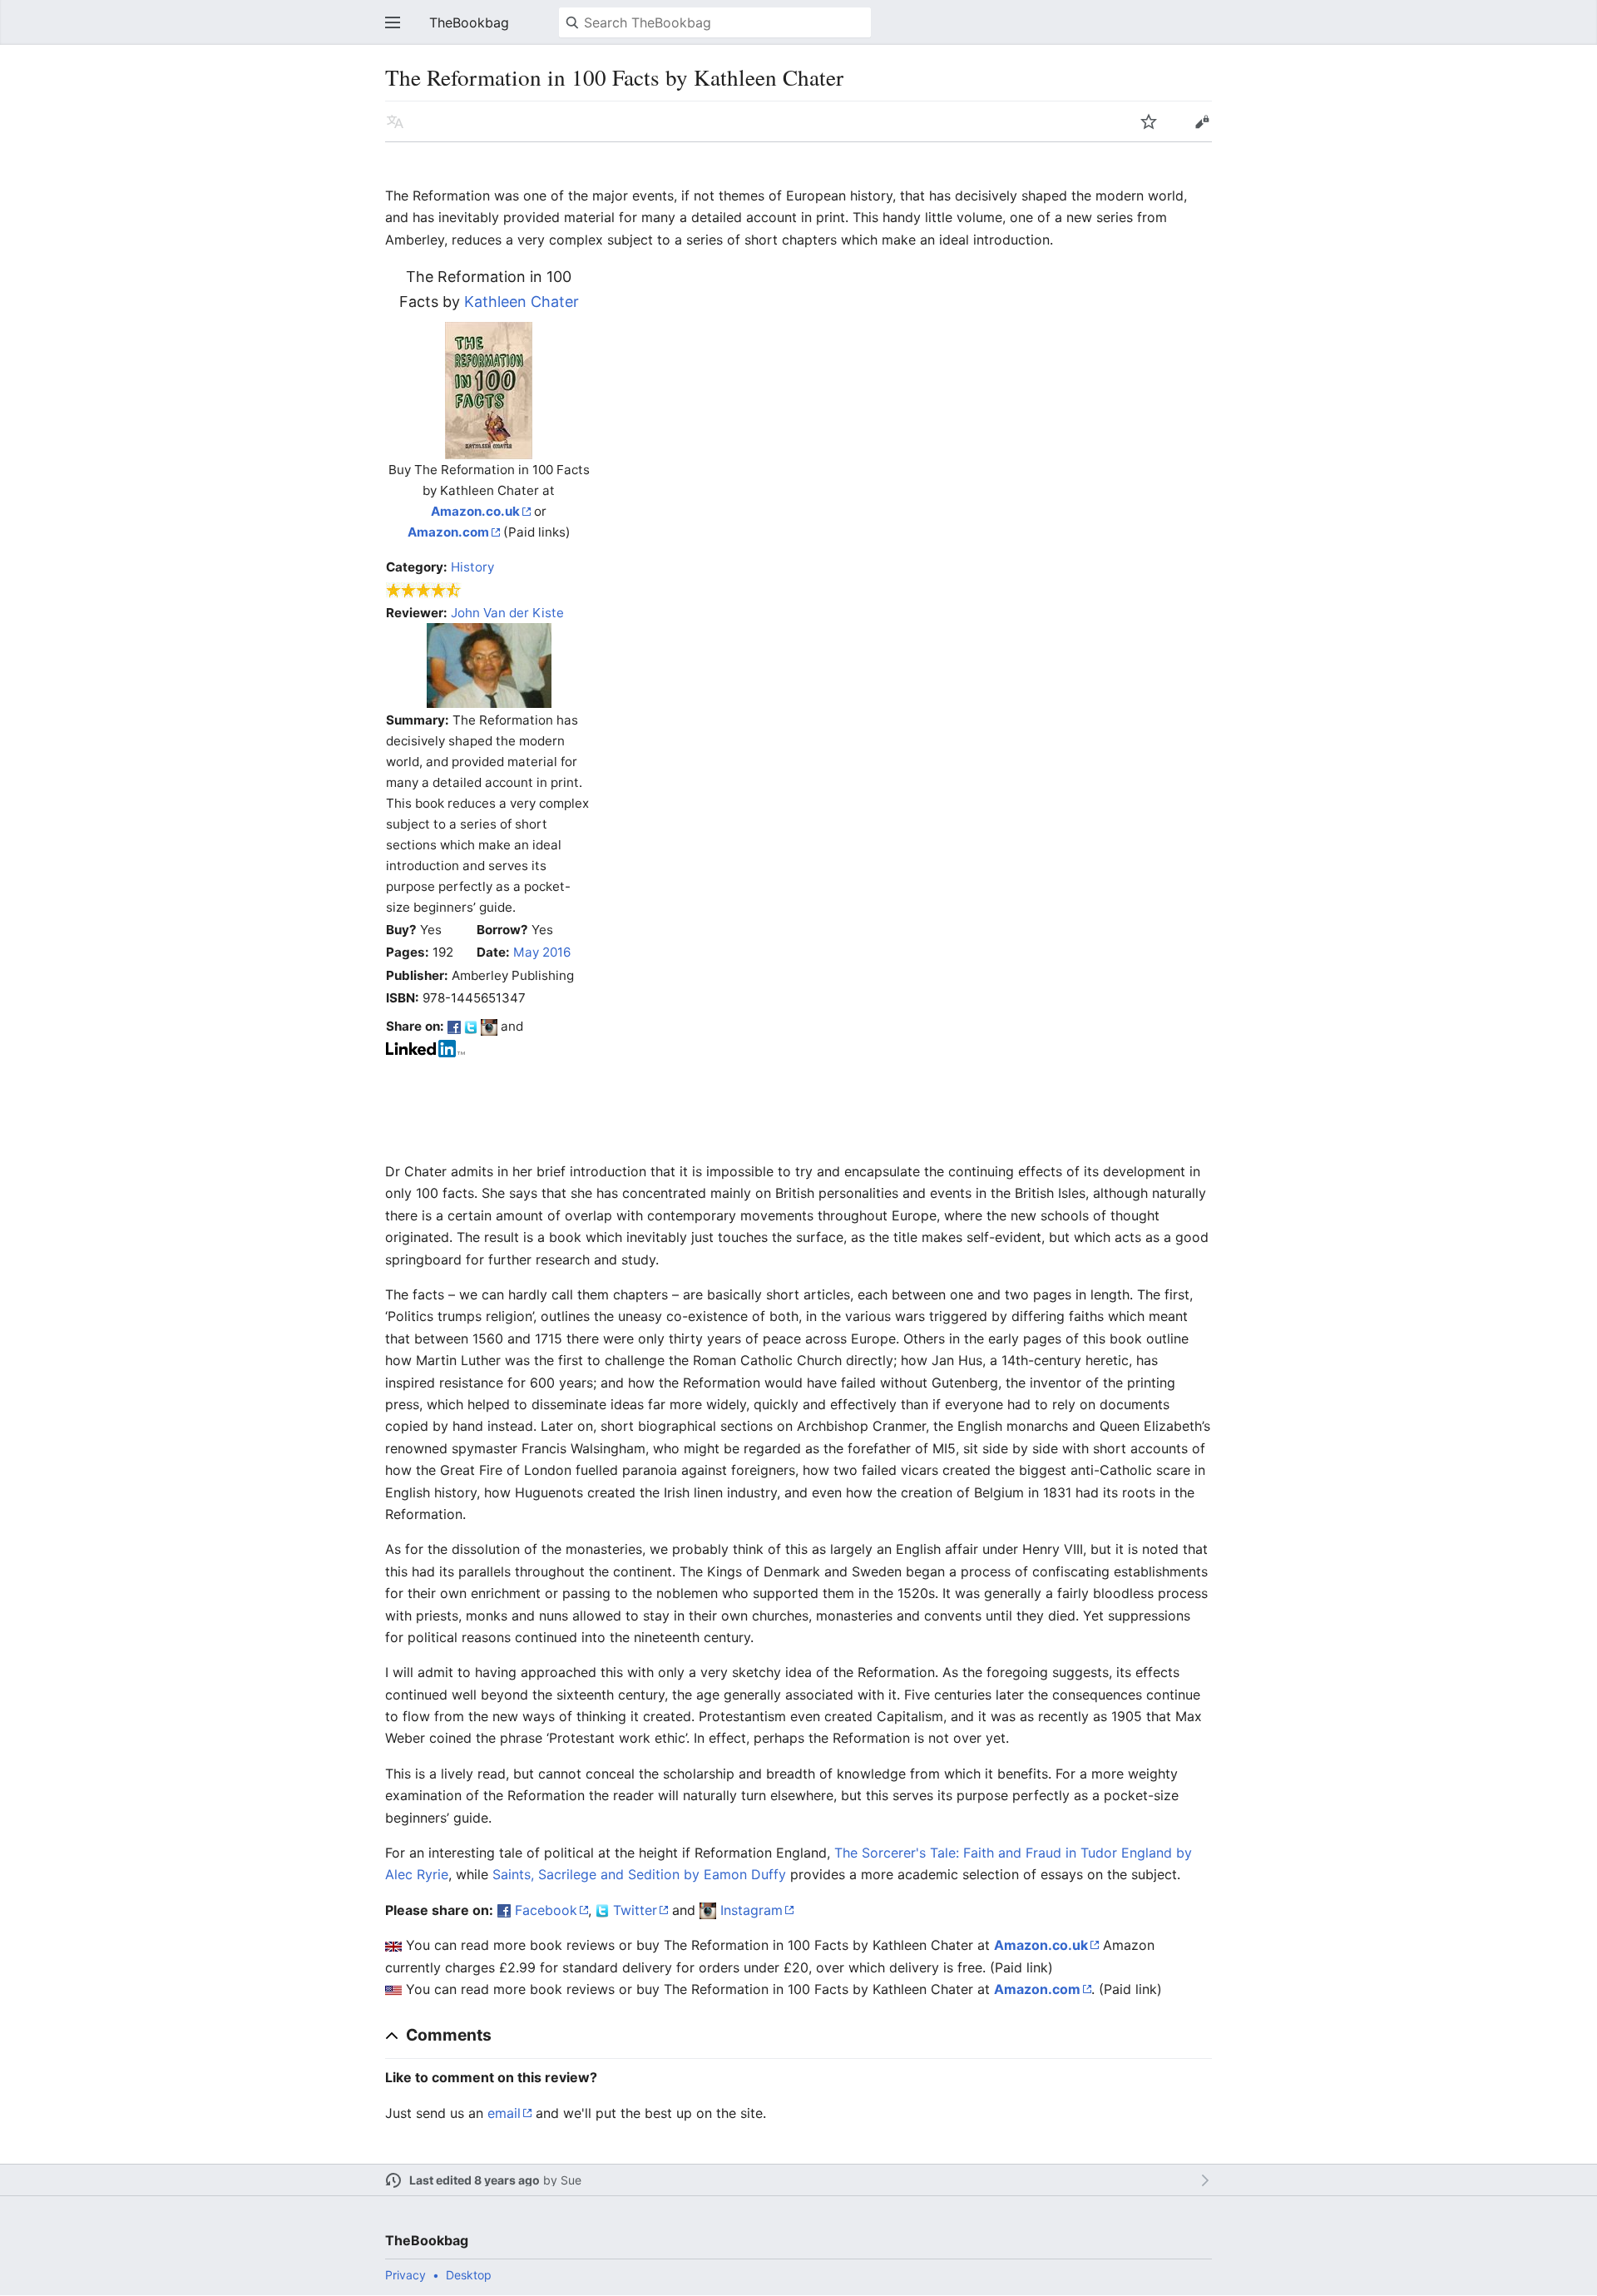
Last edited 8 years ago (475, 2180)
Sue (571, 2180)
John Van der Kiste (507, 613)
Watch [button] (1149, 121)
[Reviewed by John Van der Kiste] (489, 664)
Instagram (752, 1910)
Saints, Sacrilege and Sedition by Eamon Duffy (639, 1874)
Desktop (469, 2275)
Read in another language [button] (395, 121)
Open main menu (393, 22)
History (472, 567)
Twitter (635, 1910)
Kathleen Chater (522, 302)
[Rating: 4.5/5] (424, 589)
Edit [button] (1202, 121)
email (504, 2113)
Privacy (405, 2275)
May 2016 (542, 952)
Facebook (546, 1910)
